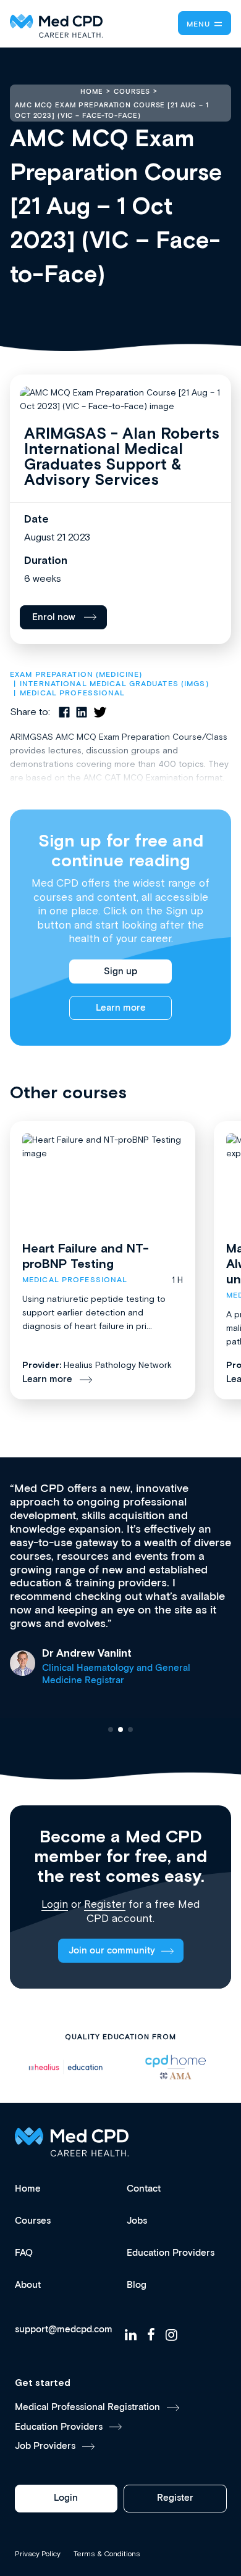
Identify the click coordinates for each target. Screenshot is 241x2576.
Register (105, 1904)
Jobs (137, 2221)
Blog (137, 2285)
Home (28, 2189)
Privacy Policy (38, 2554)
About (28, 2285)
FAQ (24, 2253)
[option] (65, 2067)
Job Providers (45, 2446)
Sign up (120, 971)
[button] (111, 1729)
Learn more (121, 1008)
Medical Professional (72, 693)
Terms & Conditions (107, 2554)
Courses (33, 2221)
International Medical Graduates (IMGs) (114, 684)
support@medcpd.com (64, 2330)
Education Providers (171, 2253)
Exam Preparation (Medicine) (76, 675)
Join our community (112, 1951)
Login (55, 1904)
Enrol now (54, 617)
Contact (144, 2189)
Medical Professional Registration (87, 2407)
